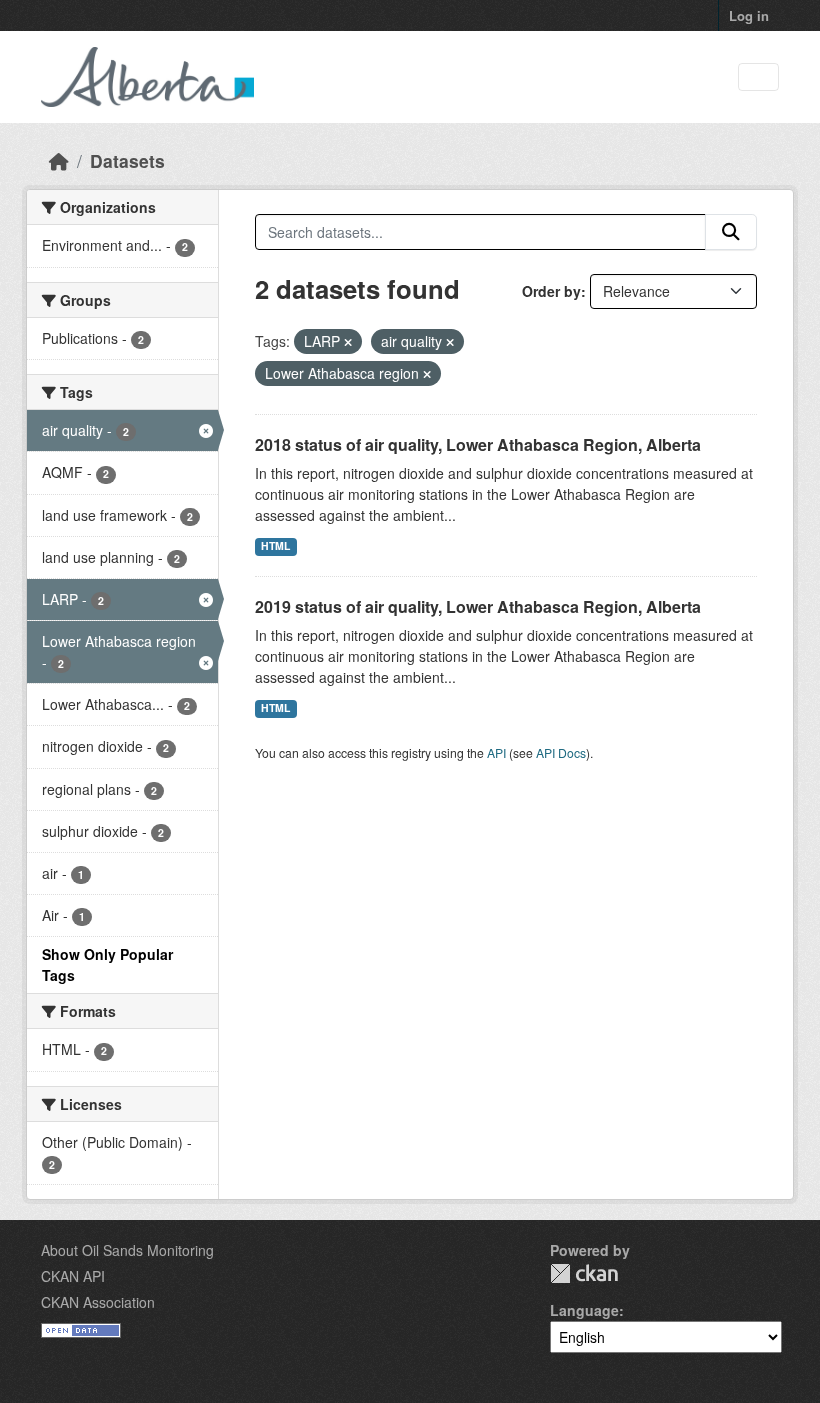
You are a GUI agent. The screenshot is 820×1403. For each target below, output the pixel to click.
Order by (551, 291)
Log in (749, 15)
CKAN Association (98, 1302)
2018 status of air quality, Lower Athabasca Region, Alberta (478, 444)
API (496, 752)
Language (584, 1310)
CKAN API (73, 1276)
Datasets (127, 160)
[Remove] (348, 342)
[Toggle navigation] (758, 77)
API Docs (561, 752)
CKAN (584, 1273)
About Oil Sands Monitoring (127, 1250)
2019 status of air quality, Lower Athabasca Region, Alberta (478, 606)
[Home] (59, 160)
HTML (275, 545)
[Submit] (731, 232)
